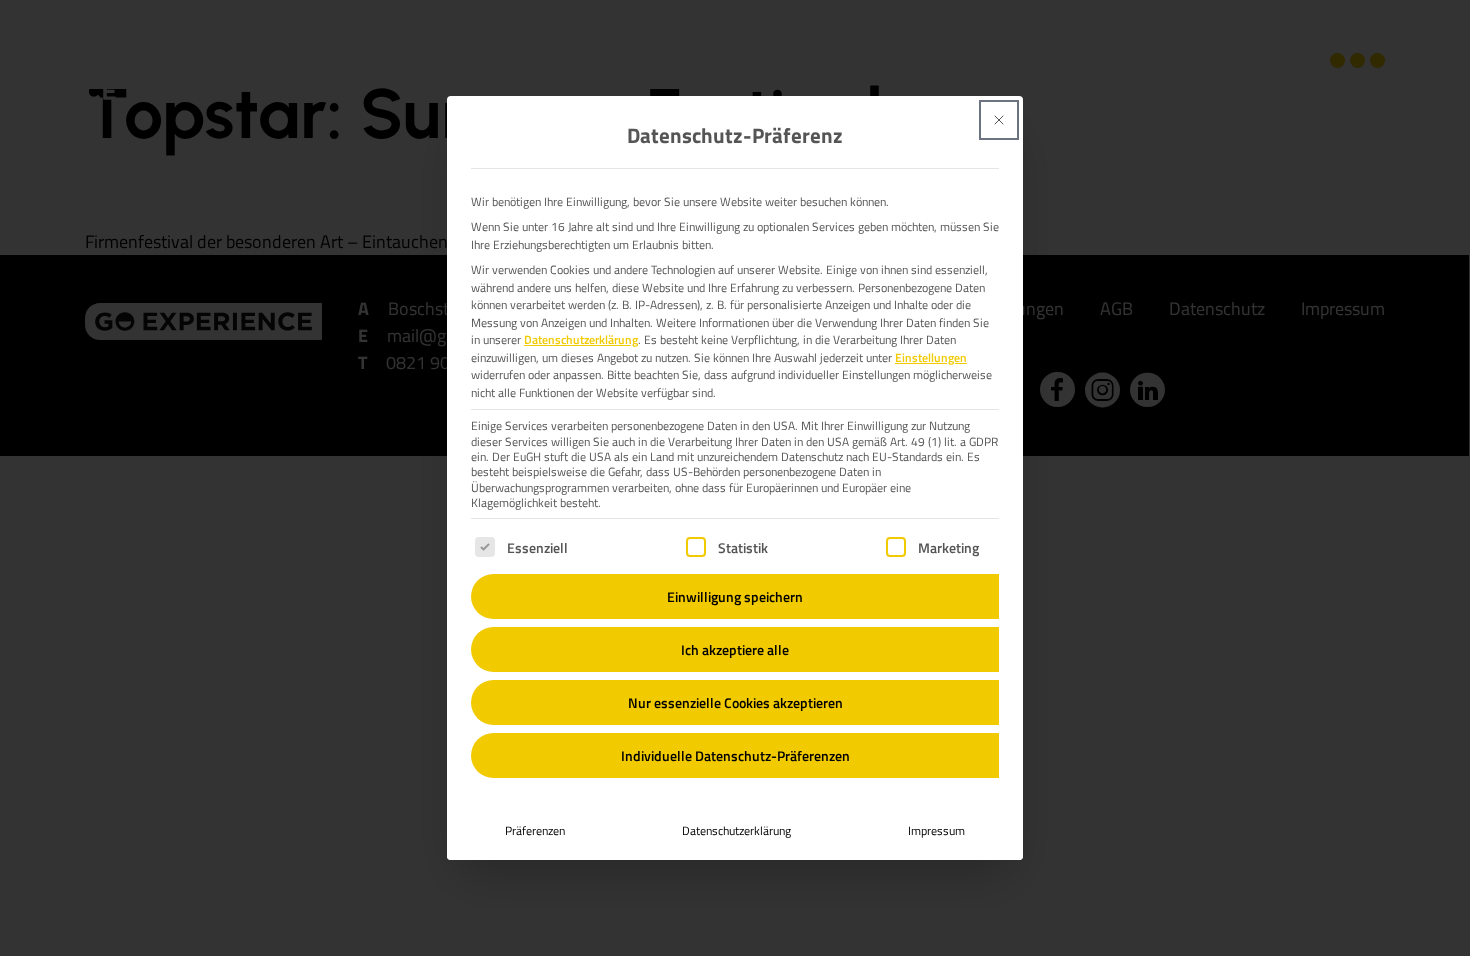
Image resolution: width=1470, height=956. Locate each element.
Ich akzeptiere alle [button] (735, 649)
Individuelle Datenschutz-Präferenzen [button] (735, 755)
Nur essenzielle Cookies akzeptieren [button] (735, 702)
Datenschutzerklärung (581, 339)
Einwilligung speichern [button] (735, 596)
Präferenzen (535, 830)
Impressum (936, 830)
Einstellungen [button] (931, 357)
